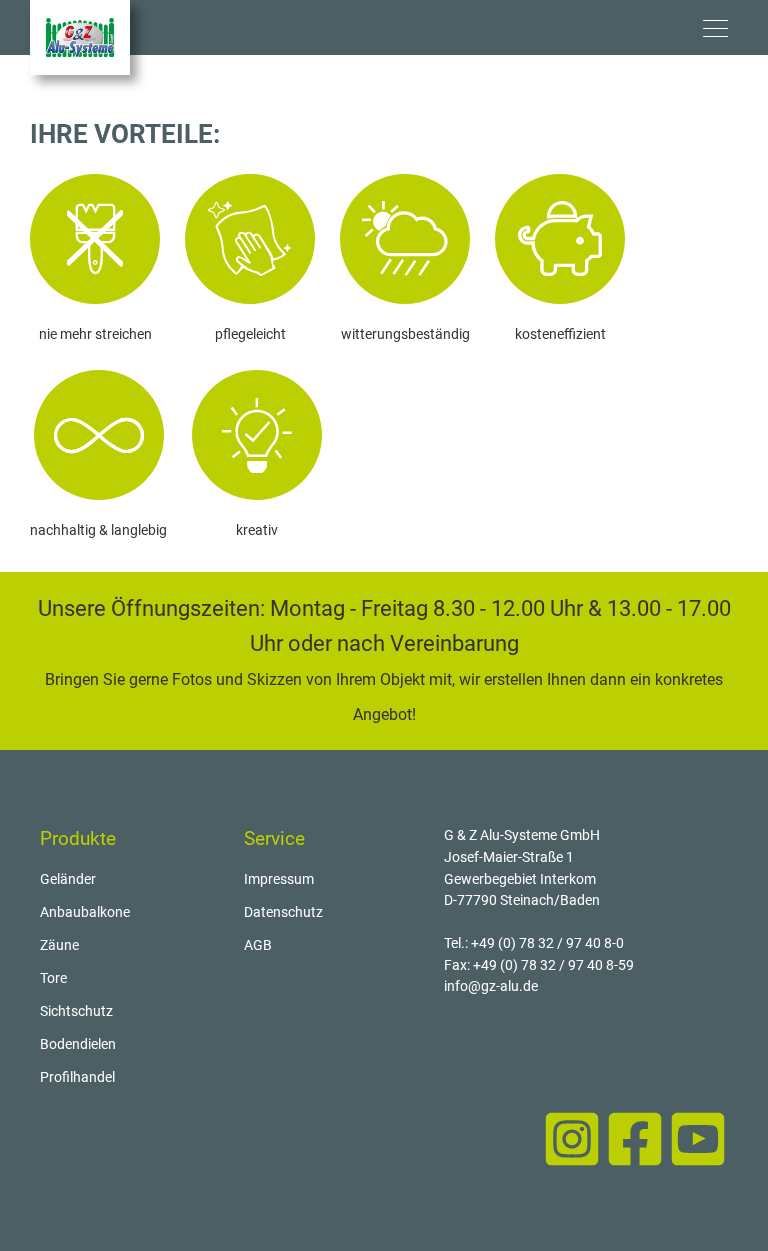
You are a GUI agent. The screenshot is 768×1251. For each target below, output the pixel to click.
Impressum (279, 879)
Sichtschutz (76, 1011)
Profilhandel (77, 1077)
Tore (53, 978)
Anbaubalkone (85, 912)
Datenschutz (283, 912)
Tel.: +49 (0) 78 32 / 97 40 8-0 (534, 943)
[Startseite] (80, 37)
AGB (258, 945)
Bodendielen (78, 1044)
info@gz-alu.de (491, 986)
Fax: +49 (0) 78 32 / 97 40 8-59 (539, 965)
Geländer (68, 879)
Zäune (59, 945)
